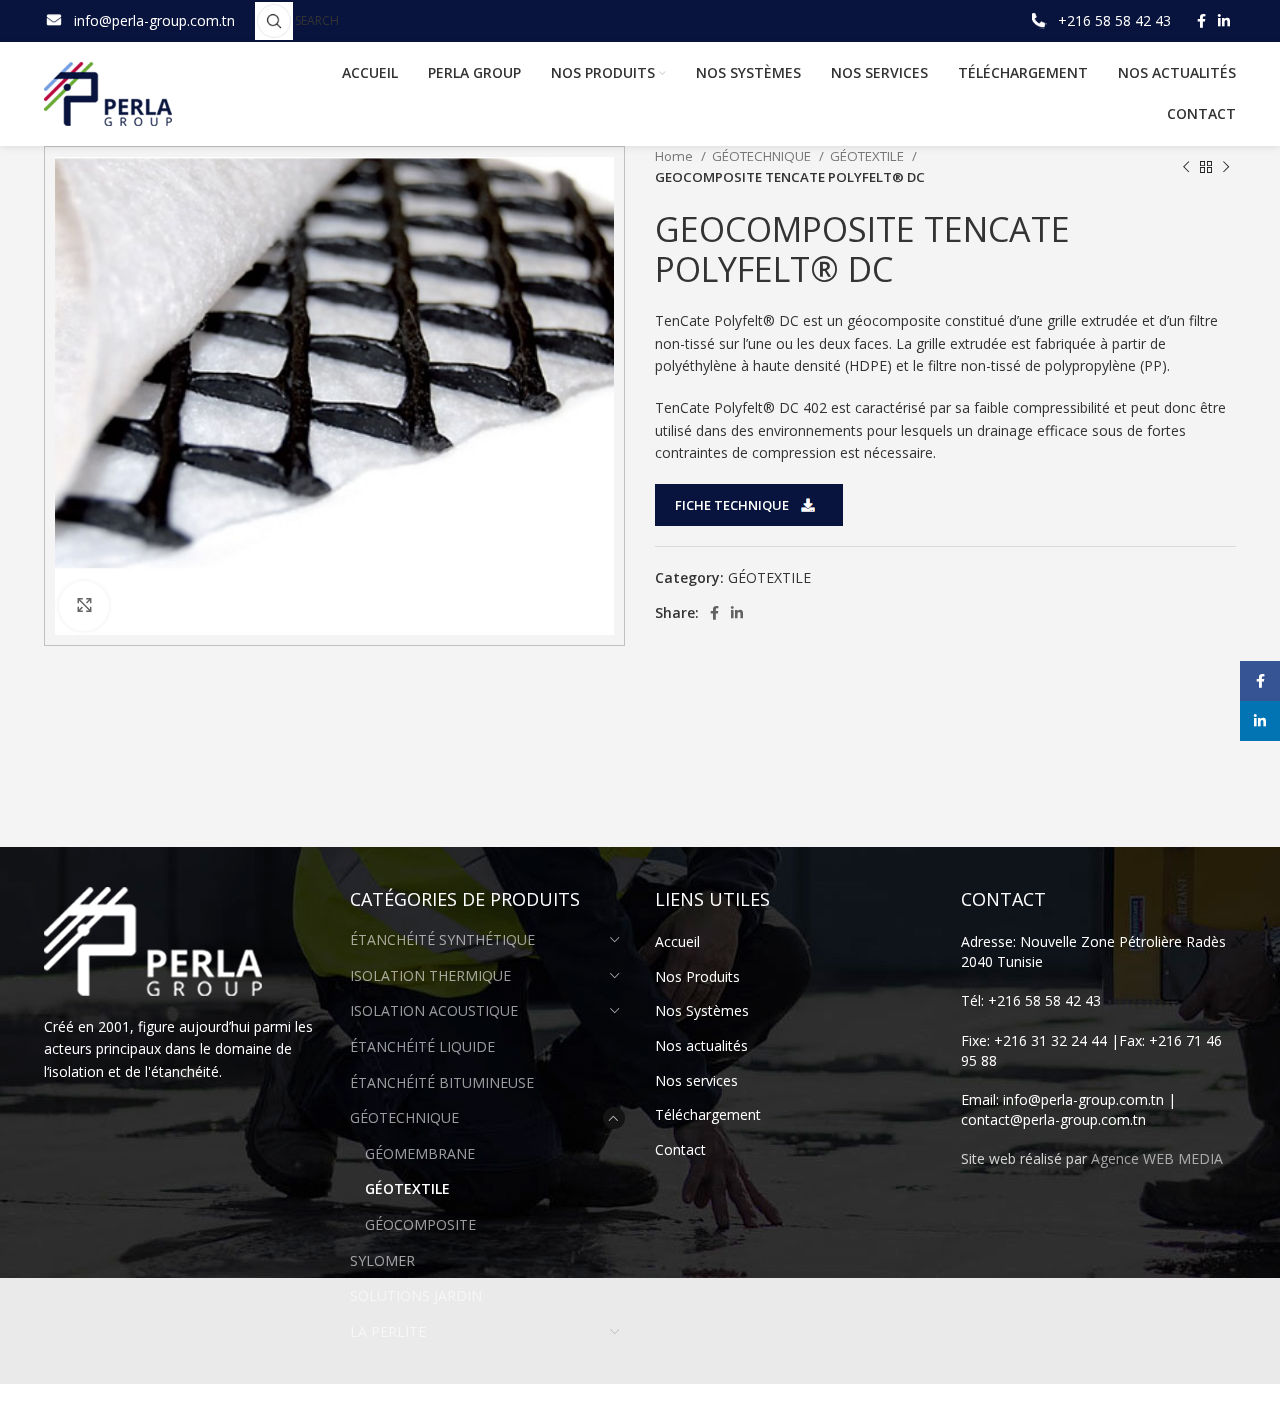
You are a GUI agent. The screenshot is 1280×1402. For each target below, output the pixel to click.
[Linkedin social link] (1224, 21)
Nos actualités (701, 1045)
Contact (680, 1149)
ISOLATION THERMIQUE (430, 975)
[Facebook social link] (1201, 21)
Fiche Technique (732, 505)
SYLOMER (382, 1260)
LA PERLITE (388, 1331)
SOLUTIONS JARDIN (416, 1295)
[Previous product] (1186, 167)
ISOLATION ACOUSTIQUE (434, 1010)
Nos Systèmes (702, 1010)
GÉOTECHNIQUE (763, 156)
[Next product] (1226, 167)
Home (675, 156)
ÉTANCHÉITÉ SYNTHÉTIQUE (442, 939)
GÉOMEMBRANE (420, 1153)
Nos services (696, 1080)
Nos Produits (697, 976)
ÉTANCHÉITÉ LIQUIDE (422, 1046)
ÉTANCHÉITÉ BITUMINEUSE (442, 1082)
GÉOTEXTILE (868, 156)
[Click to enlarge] (84, 606)
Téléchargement (708, 1114)
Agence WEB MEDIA (1157, 1158)
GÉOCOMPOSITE (420, 1224)
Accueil (677, 941)
